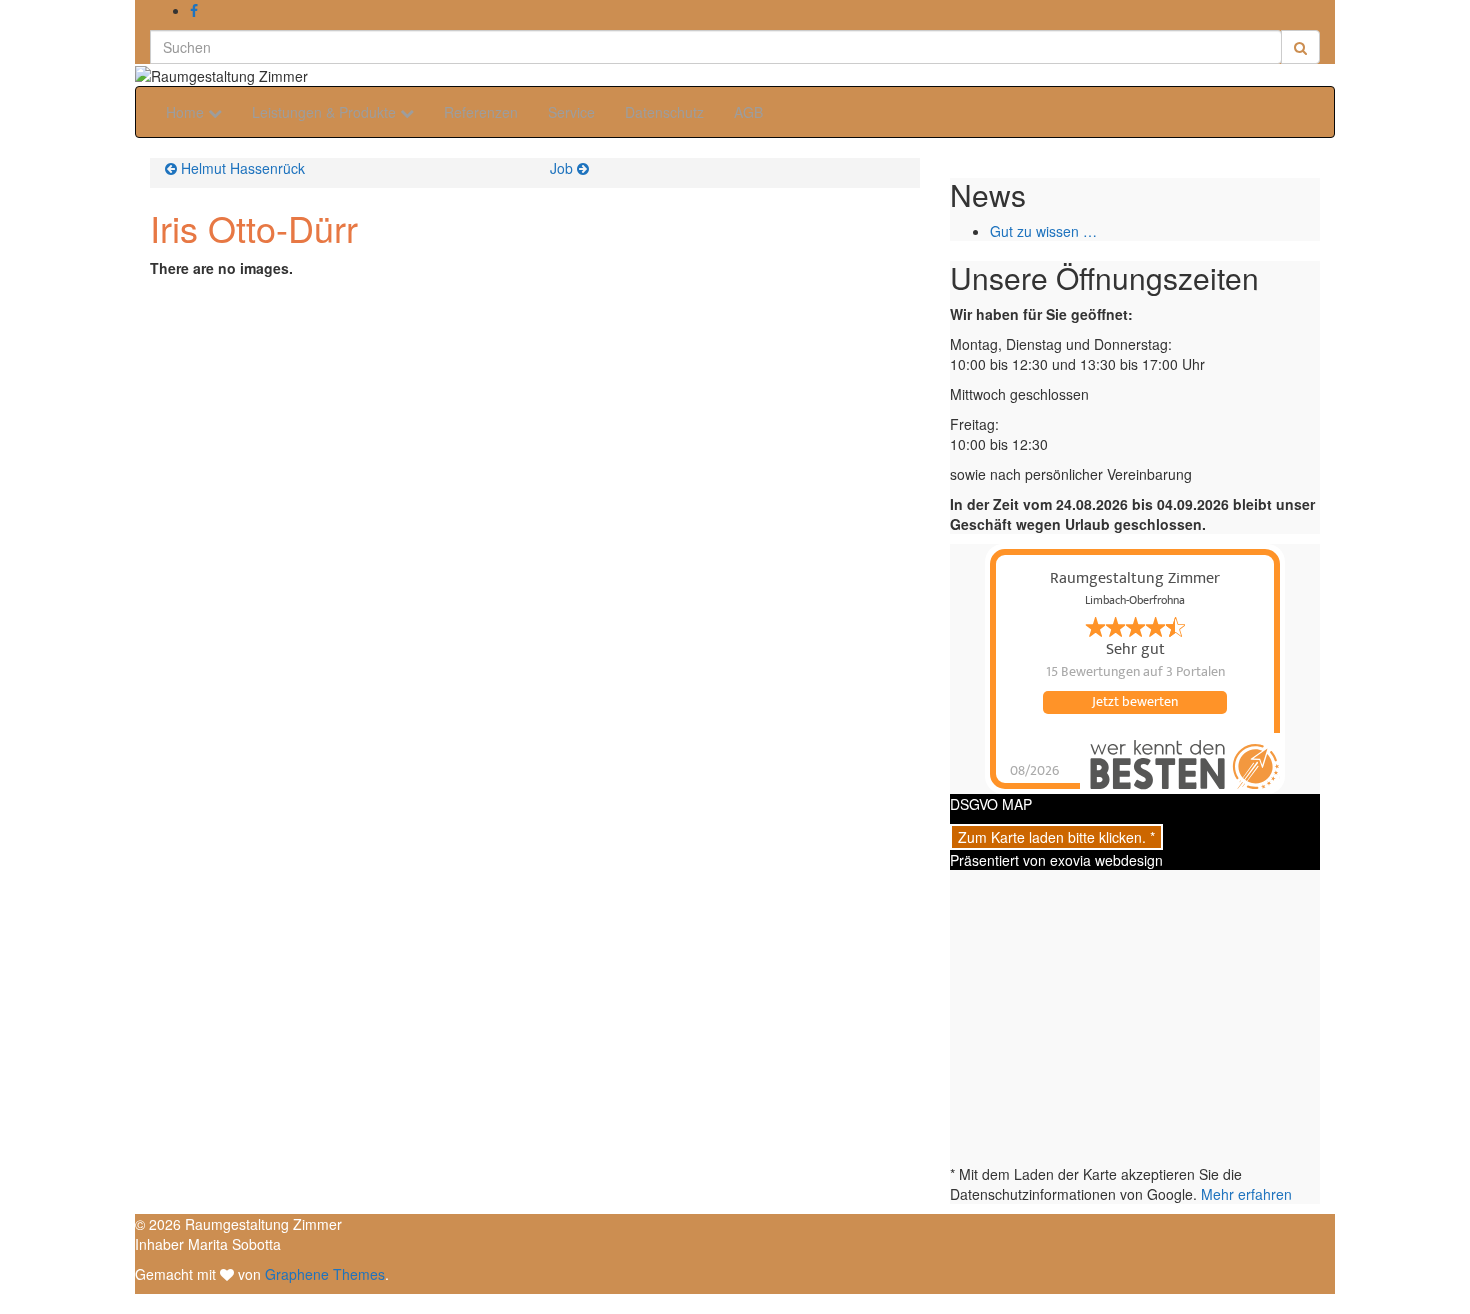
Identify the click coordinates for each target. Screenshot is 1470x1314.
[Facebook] (194, 10)
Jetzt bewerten (1135, 702)
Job (561, 168)
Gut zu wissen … (1043, 231)
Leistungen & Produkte (326, 112)
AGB (748, 112)
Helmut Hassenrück (243, 168)
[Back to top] (7, 1304)
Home (187, 112)
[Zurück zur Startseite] (314, 74)
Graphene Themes (325, 1274)
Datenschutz (664, 112)
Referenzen (481, 112)
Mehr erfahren (1246, 1194)
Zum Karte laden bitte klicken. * (1056, 837)
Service (571, 112)
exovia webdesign (1106, 860)
